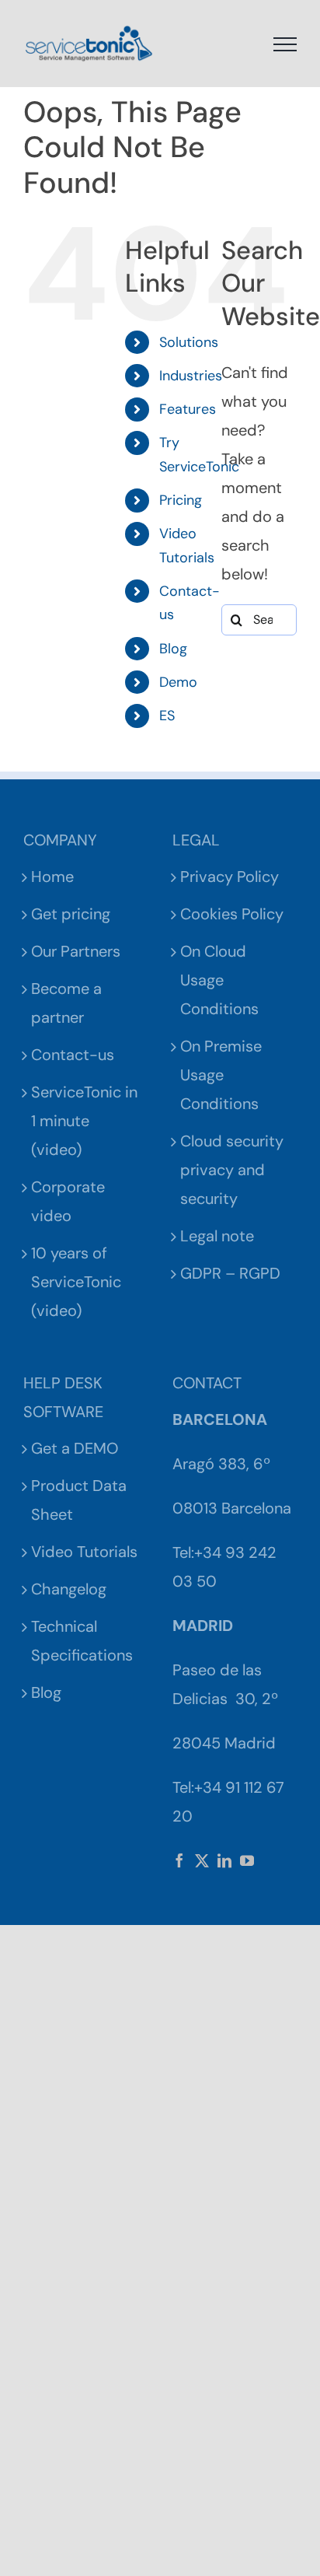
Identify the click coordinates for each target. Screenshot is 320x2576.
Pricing (181, 500)
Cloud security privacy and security (232, 1170)
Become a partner (66, 1003)
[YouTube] (247, 1860)
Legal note (217, 1236)
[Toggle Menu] (285, 44)
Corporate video (68, 1201)
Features (188, 409)
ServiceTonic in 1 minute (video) (84, 1121)
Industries (191, 376)
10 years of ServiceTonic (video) (76, 1282)
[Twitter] (202, 1860)
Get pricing (71, 914)
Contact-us (73, 1055)
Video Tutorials (84, 1552)
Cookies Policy (232, 914)
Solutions (189, 342)
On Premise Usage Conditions (221, 1075)
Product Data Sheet (79, 1500)
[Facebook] (179, 1860)
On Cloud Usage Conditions (219, 980)
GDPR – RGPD (230, 1273)
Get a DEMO (75, 1448)
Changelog (69, 1589)
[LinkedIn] (224, 1860)
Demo (178, 682)
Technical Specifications (82, 1641)
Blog (173, 649)
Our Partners (76, 951)
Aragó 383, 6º (221, 1464)
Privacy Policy (230, 877)
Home (52, 877)
